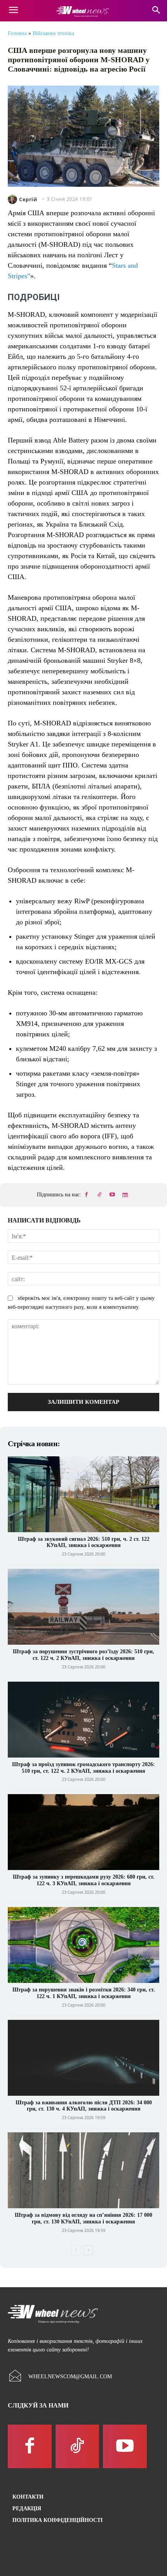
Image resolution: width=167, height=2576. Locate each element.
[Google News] (125, 1195)
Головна (17, 33)
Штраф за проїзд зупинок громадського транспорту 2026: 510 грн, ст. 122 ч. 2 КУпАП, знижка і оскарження (83, 1768)
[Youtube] (112, 1195)
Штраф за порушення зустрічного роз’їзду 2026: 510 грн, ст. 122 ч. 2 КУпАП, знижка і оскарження (83, 1655)
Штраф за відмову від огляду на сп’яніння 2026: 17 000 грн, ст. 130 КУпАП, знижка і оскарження (83, 2218)
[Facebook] (87, 1195)
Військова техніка (53, 33)
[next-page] (88, 2250)
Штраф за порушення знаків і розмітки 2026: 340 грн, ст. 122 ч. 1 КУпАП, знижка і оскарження (84, 1993)
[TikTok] (99, 1195)
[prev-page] (76, 2250)
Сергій (28, 199)
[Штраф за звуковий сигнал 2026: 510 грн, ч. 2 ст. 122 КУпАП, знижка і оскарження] (83, 1494)
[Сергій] (13, 199)
